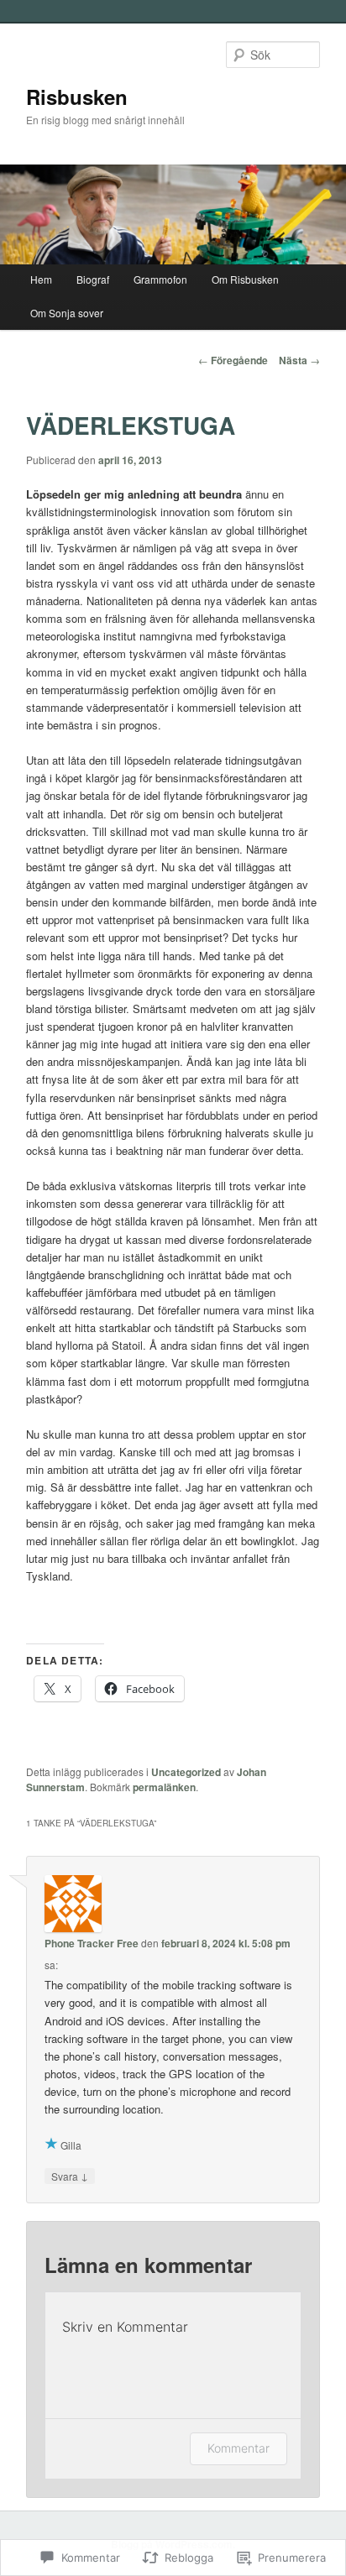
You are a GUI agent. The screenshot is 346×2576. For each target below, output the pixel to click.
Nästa (299, 360)
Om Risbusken (245, 279)
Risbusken (77, 97)
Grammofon (160, 279)
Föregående (233, 360)
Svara (70, 2176)
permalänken (164, 1787)
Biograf (93, 279)
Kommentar (239, 2448)
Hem (41, 279)
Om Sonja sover (67, 313)
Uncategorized (186, 1772)
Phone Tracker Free (92, 1943)
